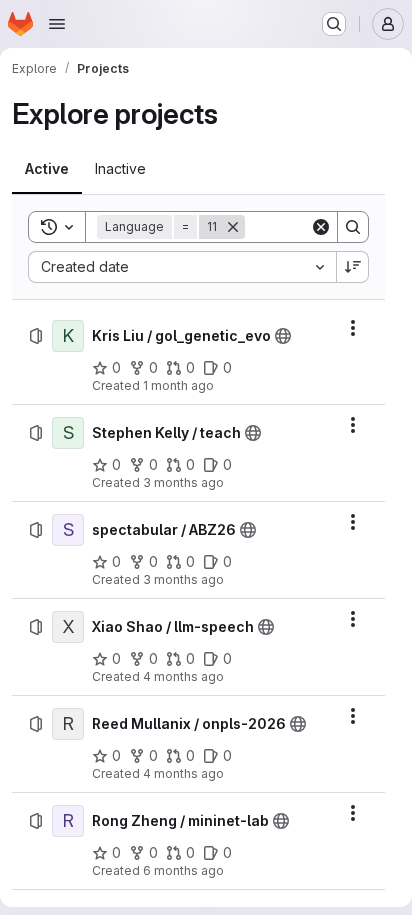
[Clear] (321, 227)
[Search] (353, 227)
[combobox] (182, 267)
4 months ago (183, 676)
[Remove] (233, 227)
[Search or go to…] (334, 24)
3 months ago (183, 482)
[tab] (47, 169)
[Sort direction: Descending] (353, 267)
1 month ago (178, 385)
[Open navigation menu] (57, 24)
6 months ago (183, 870)
